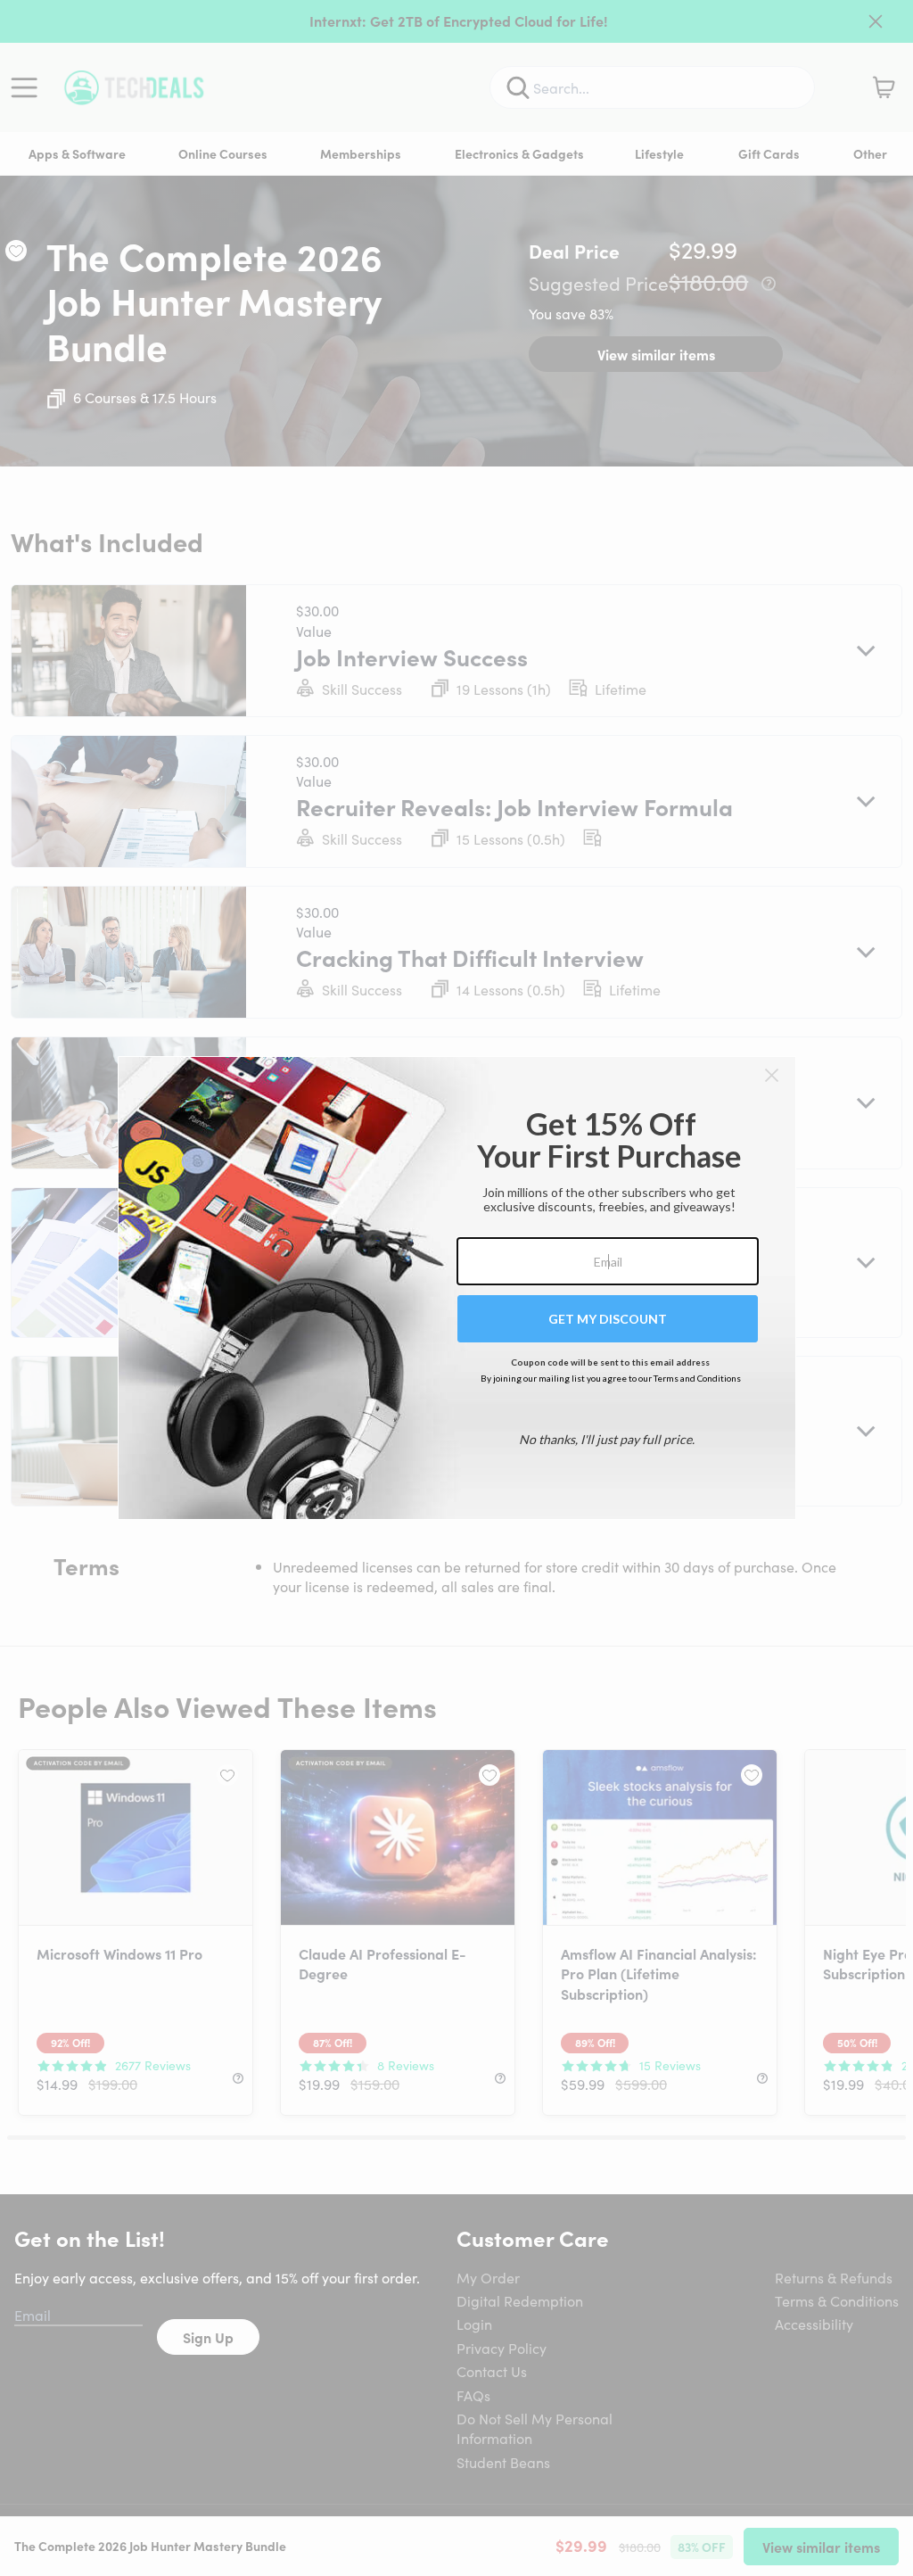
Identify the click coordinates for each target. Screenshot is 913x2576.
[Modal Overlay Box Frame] (457, 1288)
